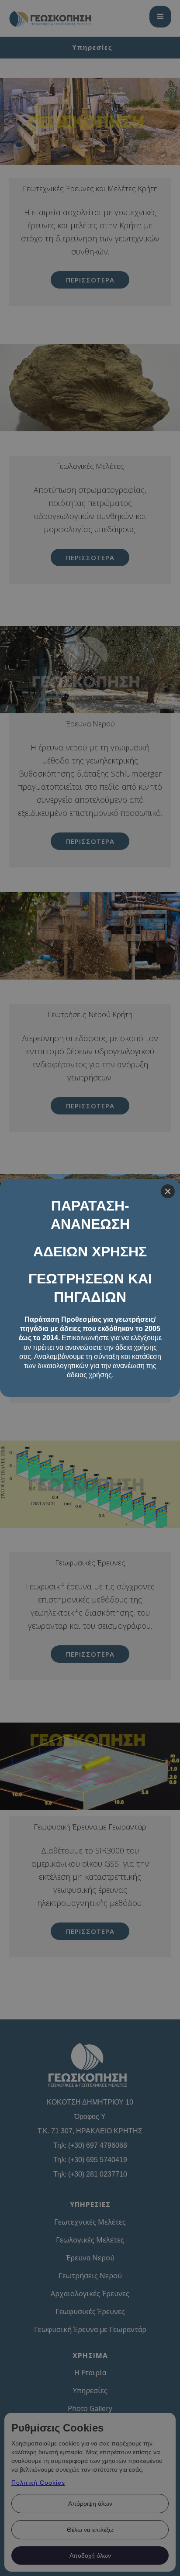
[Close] (168, 1191)
